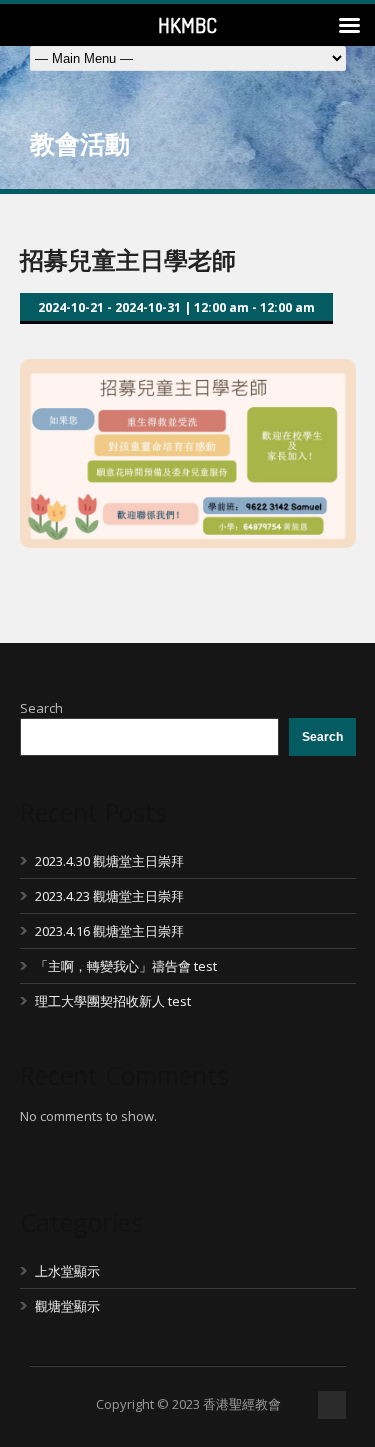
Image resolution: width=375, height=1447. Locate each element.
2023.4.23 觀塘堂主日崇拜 (109, 896)
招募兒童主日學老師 (128, 259)
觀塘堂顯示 (67, 1306)
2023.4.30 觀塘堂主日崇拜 (109, 861)
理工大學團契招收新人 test (113, 1001)
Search (41, 708)
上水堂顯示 (67, 1271)
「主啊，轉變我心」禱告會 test (126, 966)
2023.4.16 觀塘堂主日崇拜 (109, 931)
